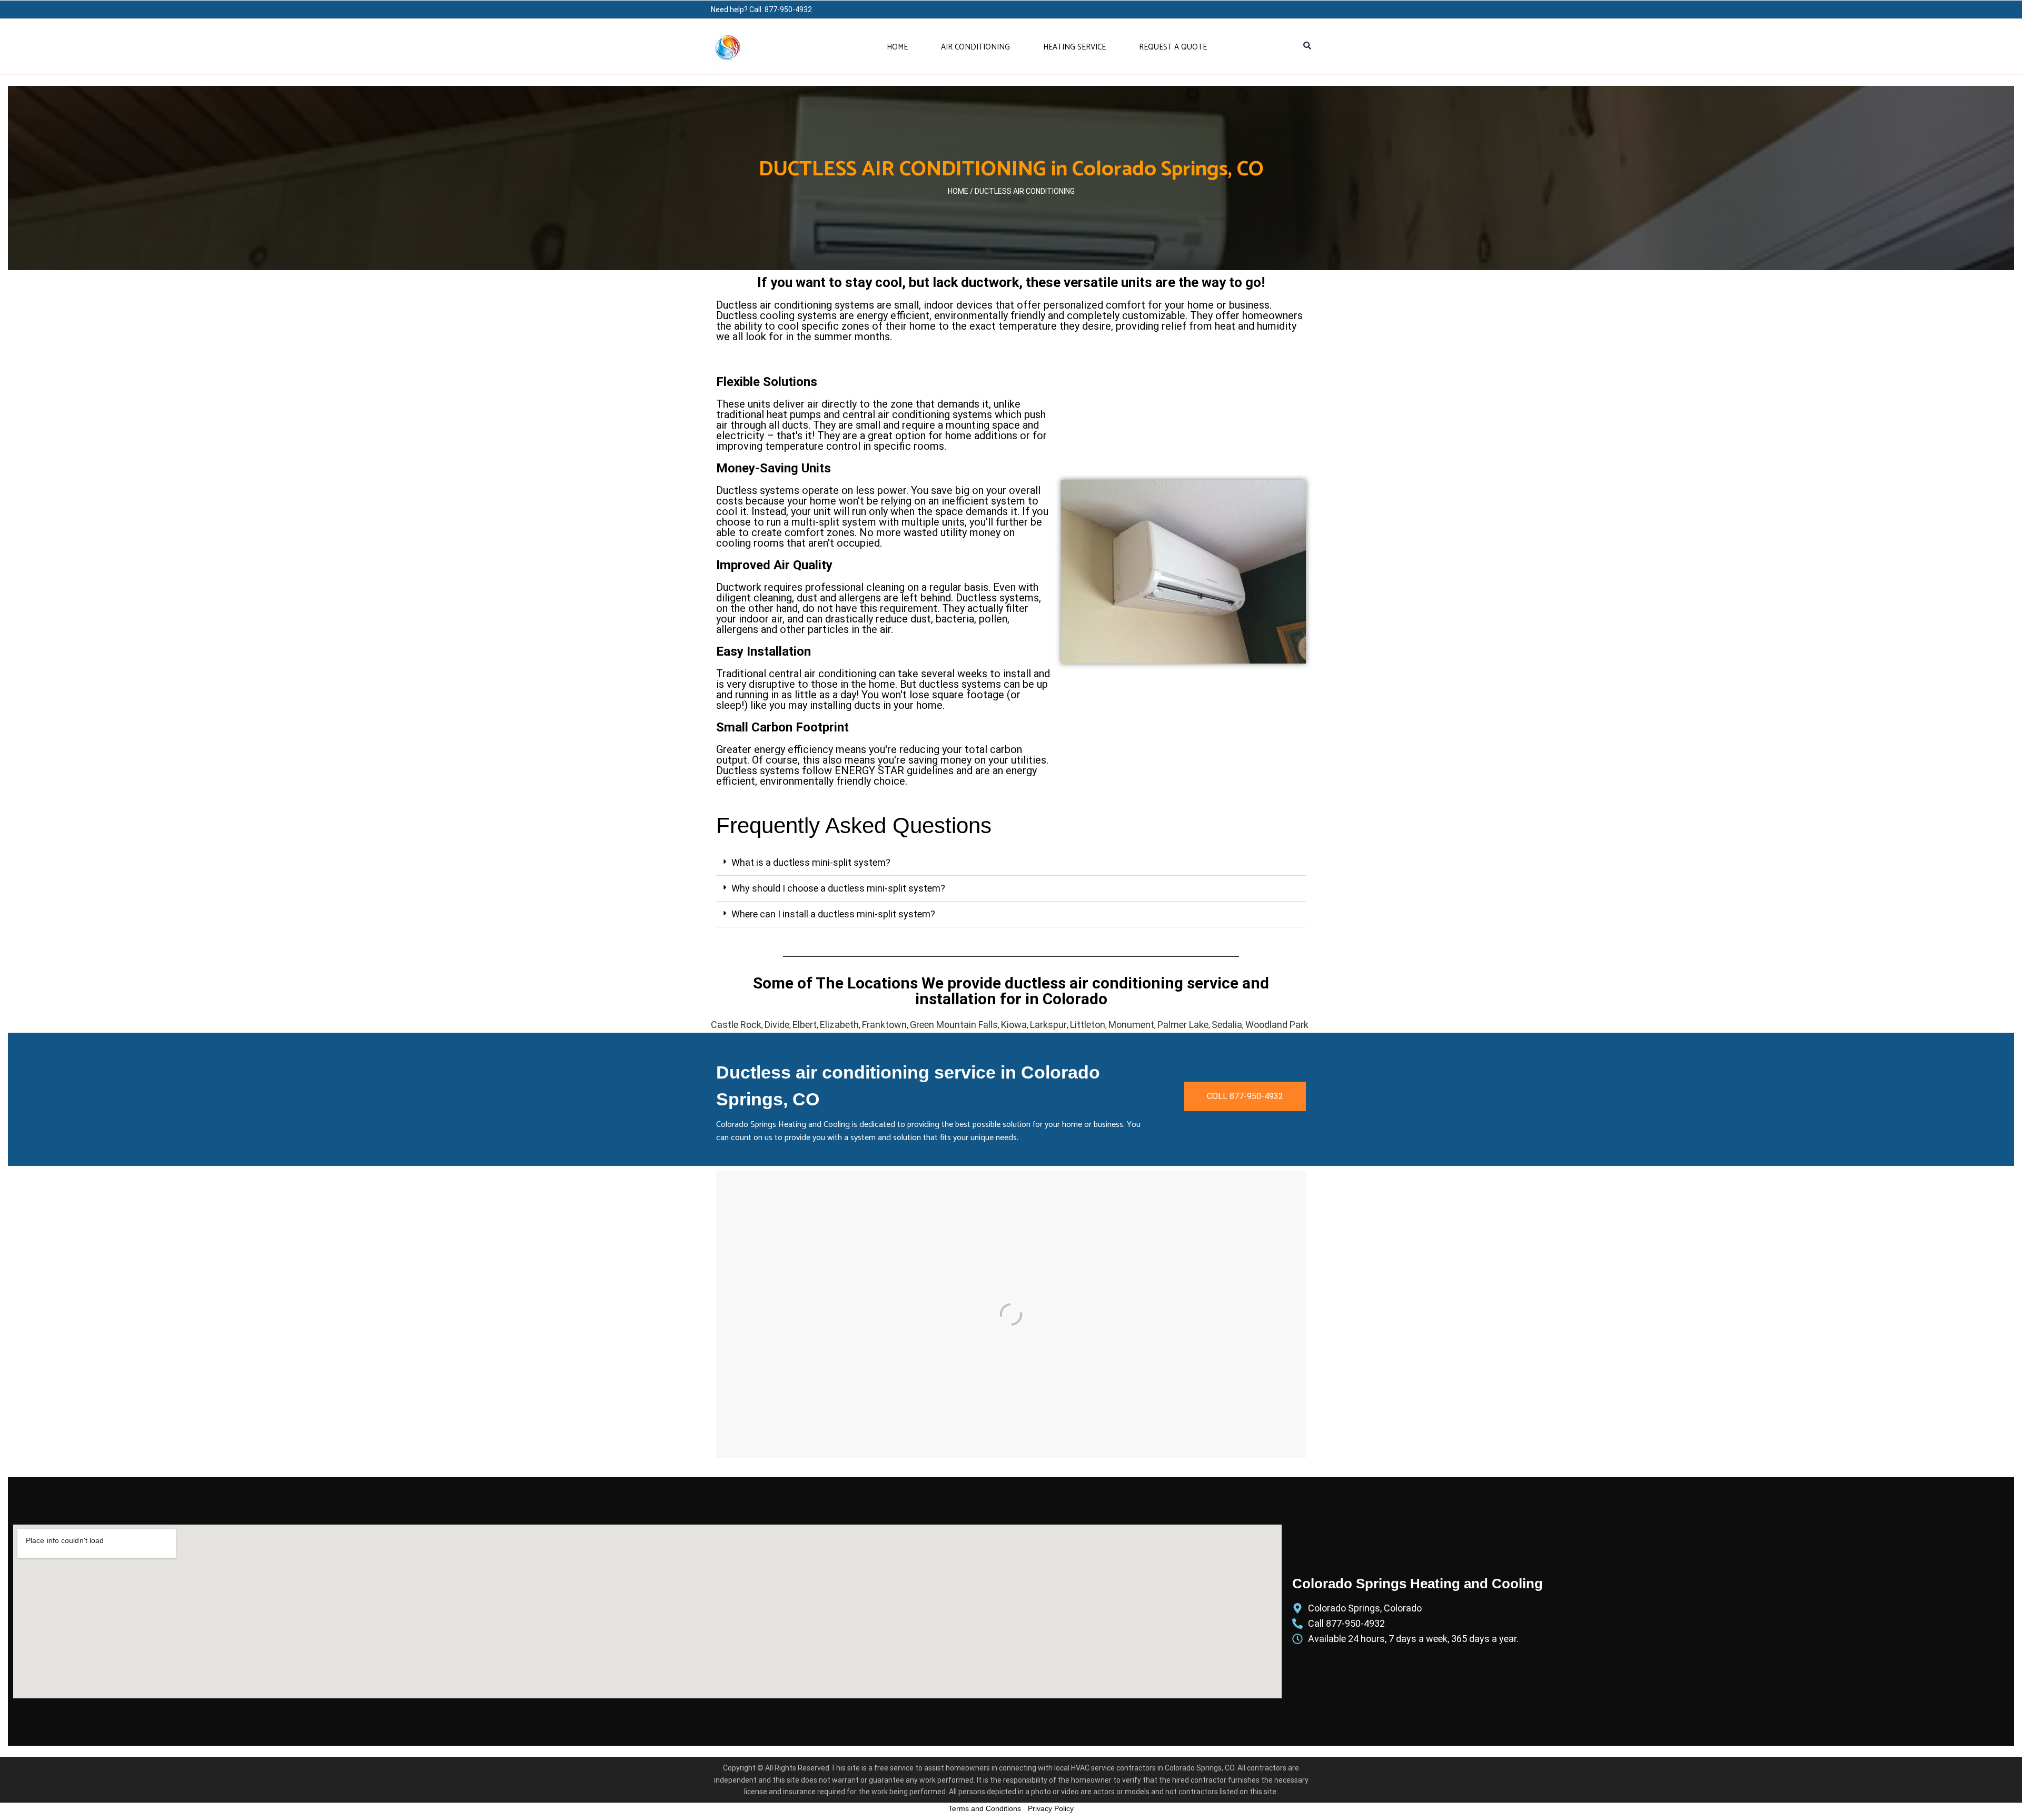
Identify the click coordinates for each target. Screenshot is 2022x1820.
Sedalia (1227, 1025)
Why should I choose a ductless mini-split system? (838, 888)
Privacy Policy (1051, 1808)
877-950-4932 (788, 9)
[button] (1011, 863)
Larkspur (1048, 1025)
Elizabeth (839, 1025)
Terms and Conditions (985, 1808)
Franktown (884, 1025)
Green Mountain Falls (954, 1025)
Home (897, 47)
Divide (777, 1025)
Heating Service (1074, 47)
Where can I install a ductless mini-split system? (833, 914)
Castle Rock (736, 1025)
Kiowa (1014, 1025)
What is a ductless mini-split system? (811, 862)
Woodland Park (1277, 1025)
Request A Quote (1173, 47)
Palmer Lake (1183, 1025)
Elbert (805, 1025)
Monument (1131, 1025)
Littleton (1088, 1025)
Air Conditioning (975, 47)
